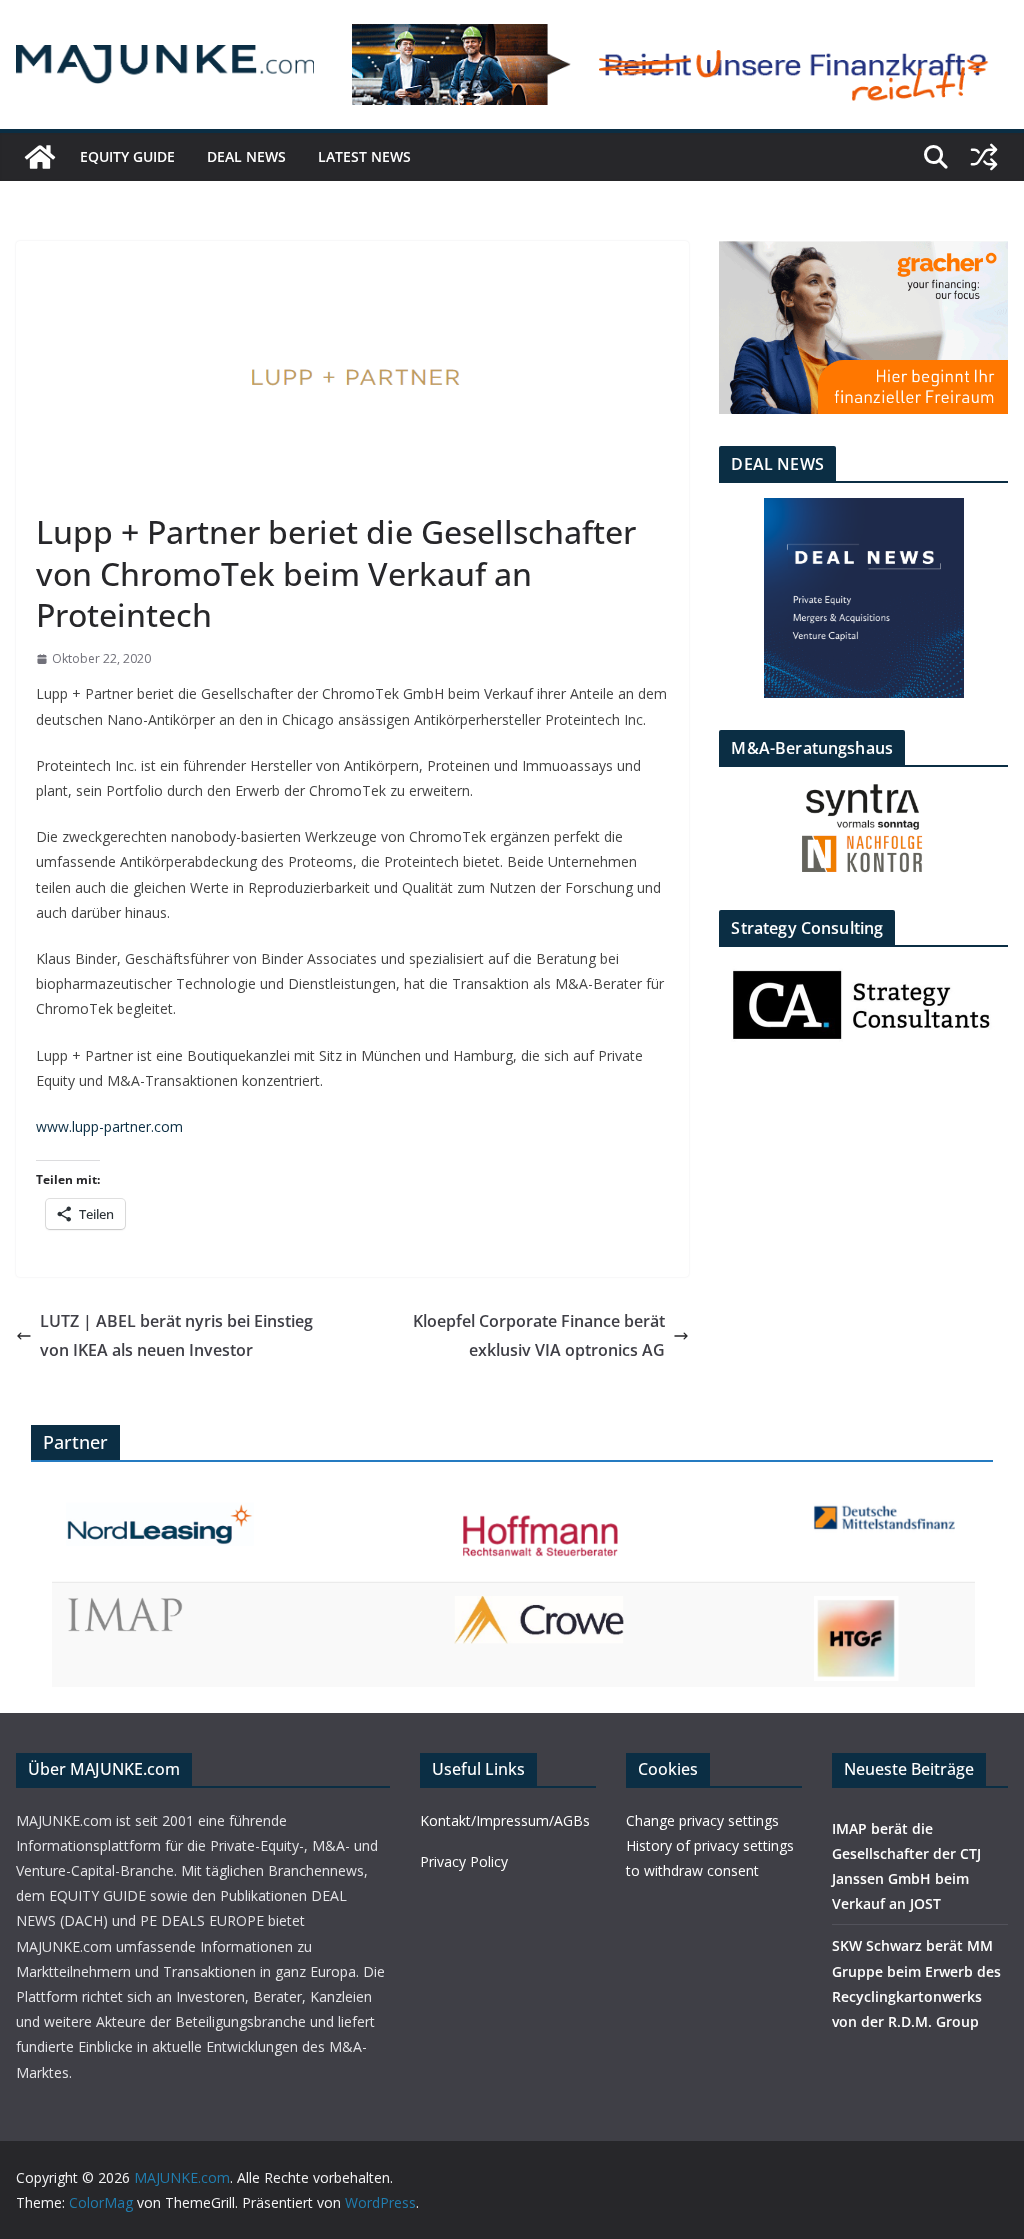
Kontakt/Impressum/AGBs (505, 1820)
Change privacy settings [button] (702, 1820)
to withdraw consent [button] (692, 1870)
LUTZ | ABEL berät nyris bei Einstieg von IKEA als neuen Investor (176, 1335)
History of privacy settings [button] (710, 1845)
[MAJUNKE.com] (40, 157)
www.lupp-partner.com (109, 1126)
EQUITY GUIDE (127, 156)
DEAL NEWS (246, 156)
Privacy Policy (464, 1861)
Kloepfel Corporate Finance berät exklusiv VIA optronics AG (539, 1335)
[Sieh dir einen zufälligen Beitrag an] (984, 157)
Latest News (364, 156)
